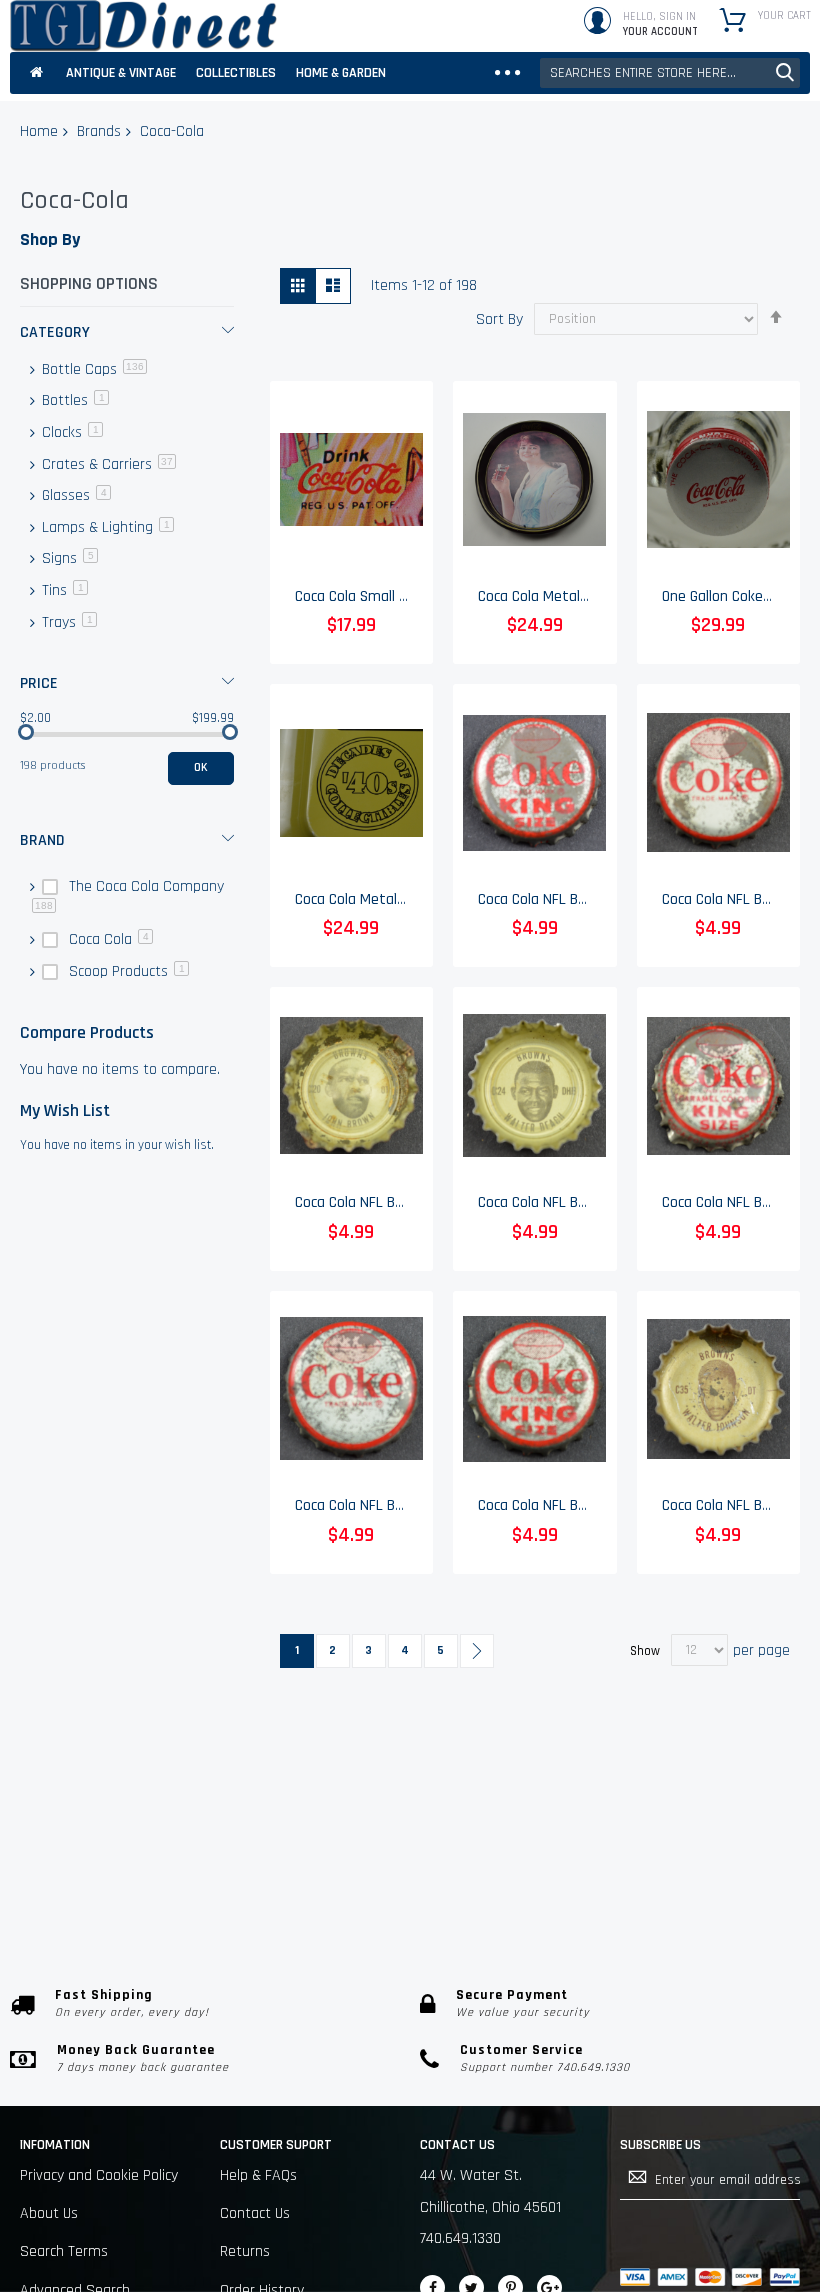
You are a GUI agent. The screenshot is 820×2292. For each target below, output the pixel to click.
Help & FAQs (258, 2175)
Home (39, 131)
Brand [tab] (42, 840)
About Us (49, 2213)
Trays (67, 622)
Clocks (70, 432)
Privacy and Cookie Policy (99, 2175)
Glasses (74, 495)
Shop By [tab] (50, 239)
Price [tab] (39, 683)
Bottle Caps (92, 369)
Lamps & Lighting (106, 527)
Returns (245, 2251)
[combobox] (670, 73)
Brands (99, 131)
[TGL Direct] (143, 26)
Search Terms (64, 2251)
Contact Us (255, 2213)
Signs (68, 558)
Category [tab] (55, 332)
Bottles (73, 400)
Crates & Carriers (107, 464)
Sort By (499, 318)
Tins (63, 590)
